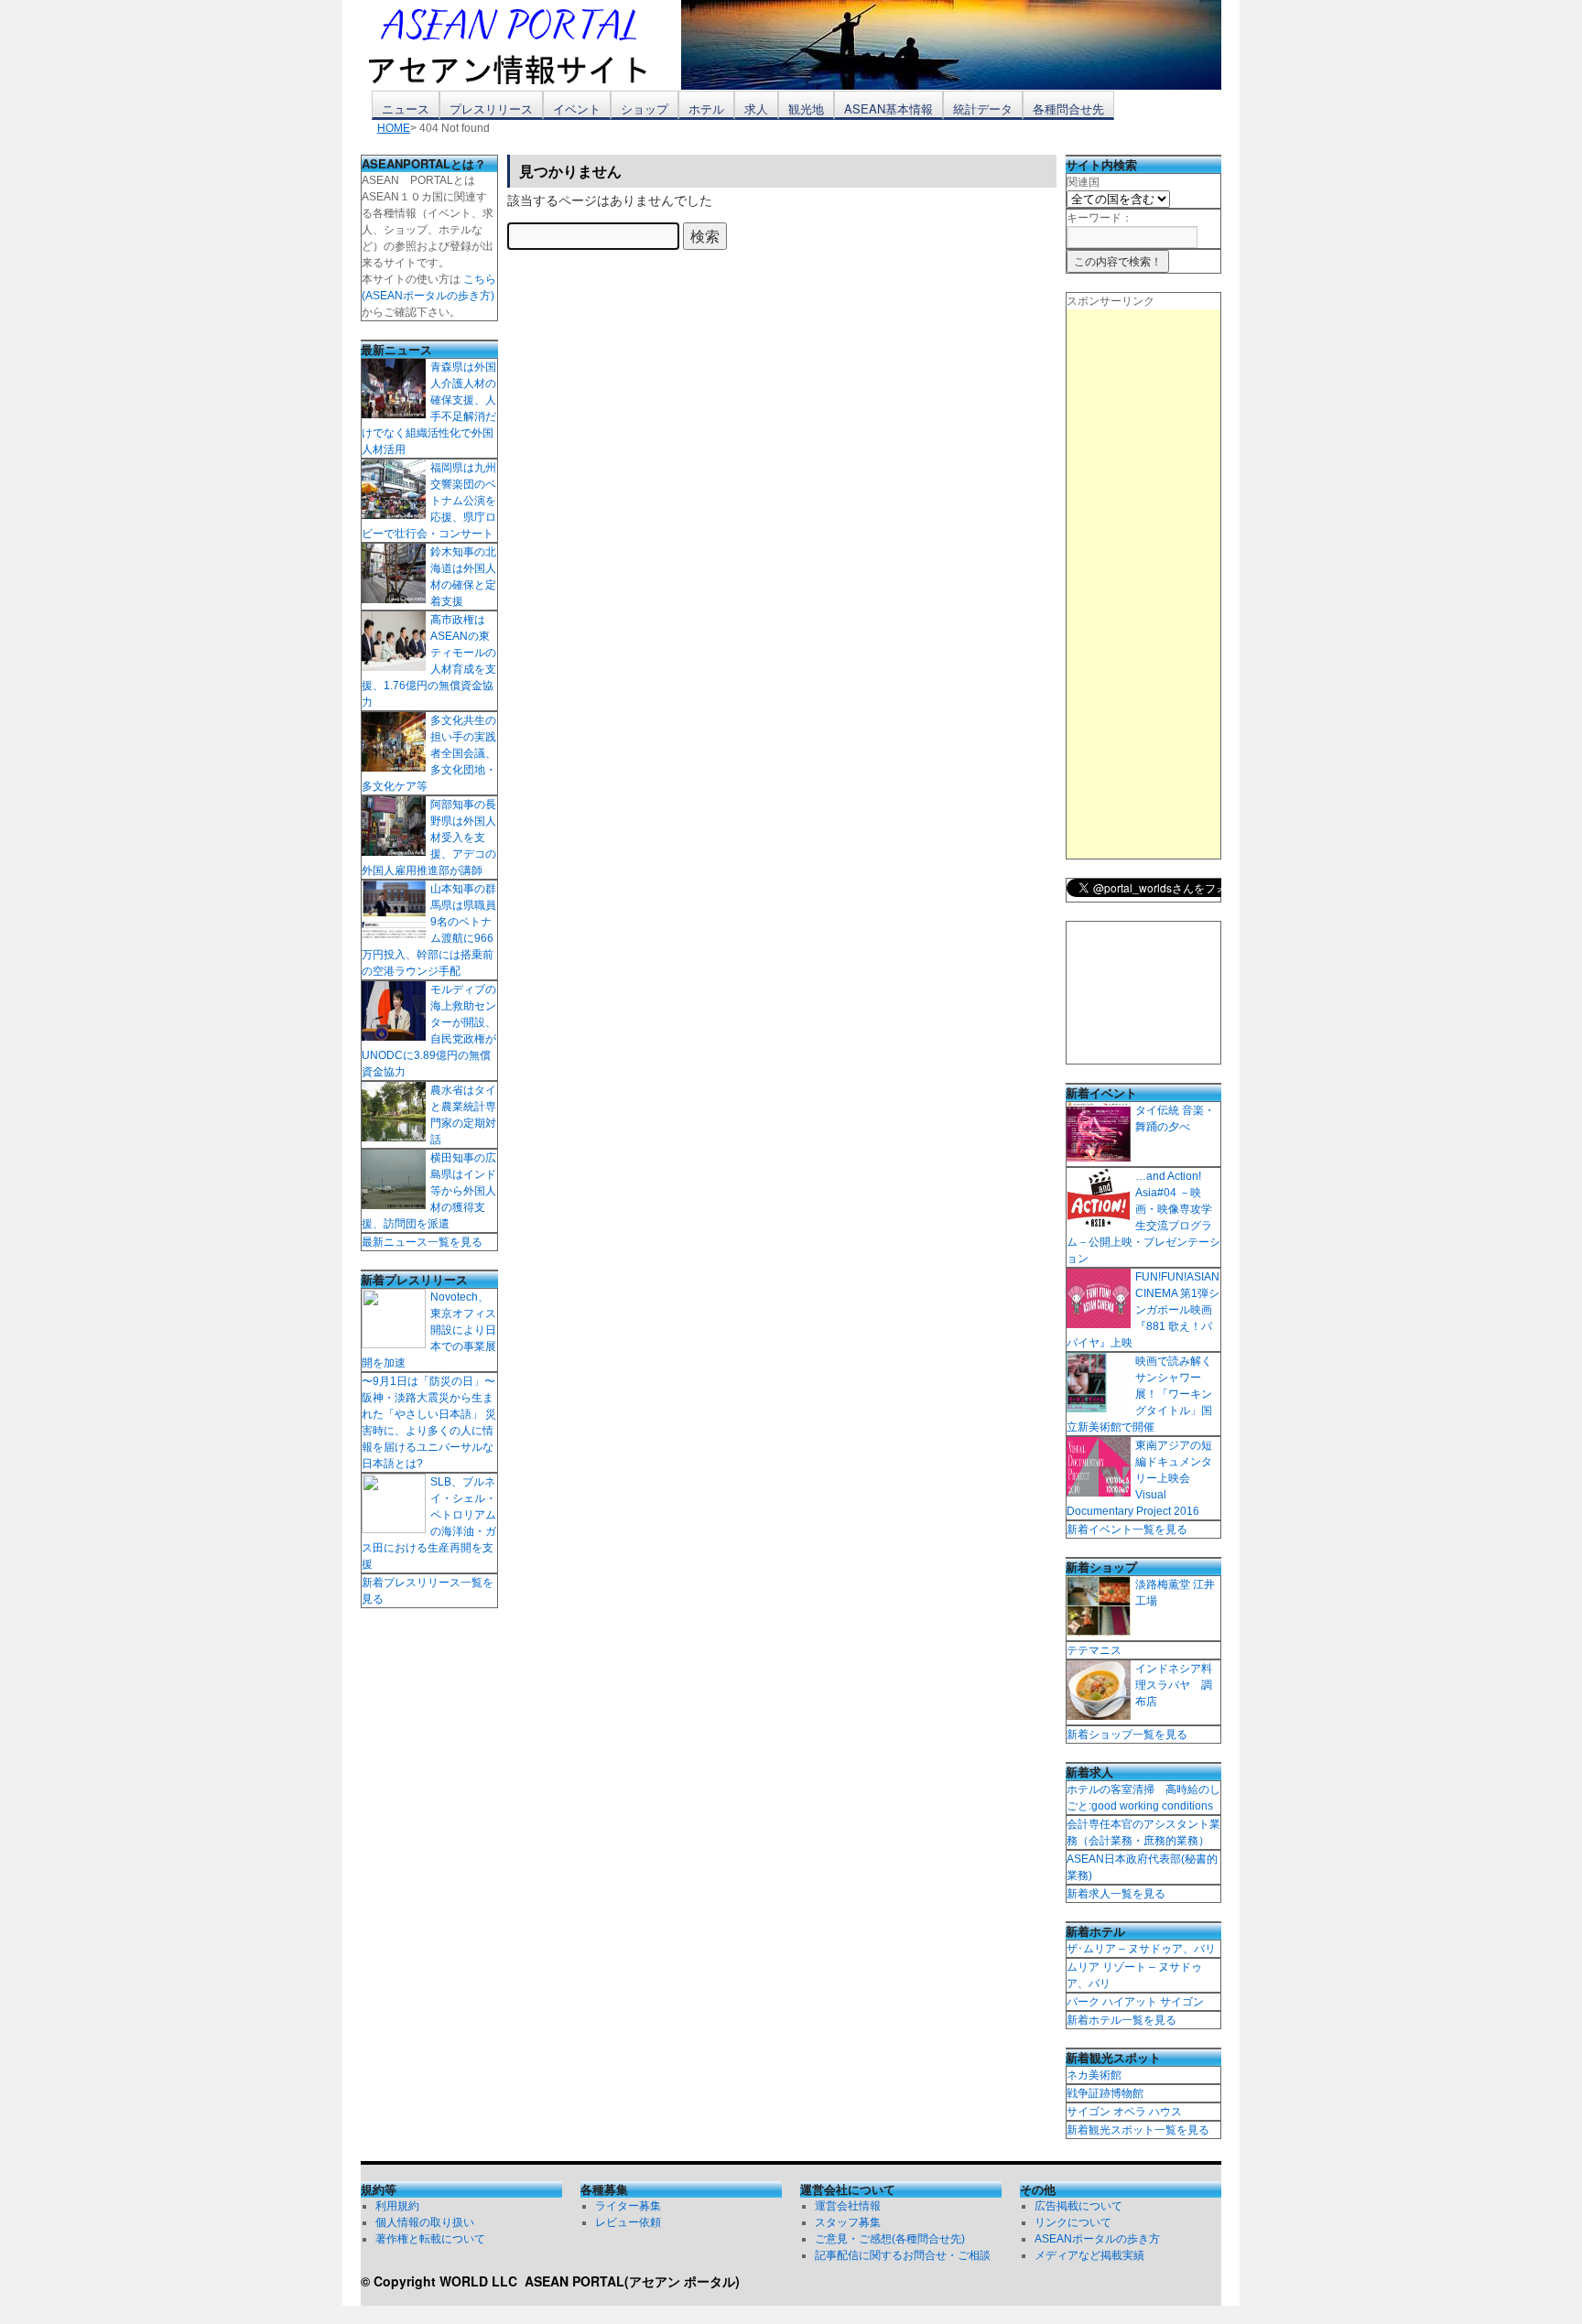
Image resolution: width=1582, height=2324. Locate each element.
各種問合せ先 (1068, 108)
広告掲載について (1078, 2206)
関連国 (1083, 182)
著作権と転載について (430, 2239)
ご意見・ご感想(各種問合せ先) (890, 2239)
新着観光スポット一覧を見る (1138, 2130)
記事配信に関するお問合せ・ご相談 (903, 2255)
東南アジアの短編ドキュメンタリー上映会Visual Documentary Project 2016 (1139, 1478)
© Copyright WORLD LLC (443, 2281)
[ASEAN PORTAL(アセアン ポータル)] (521, 45)
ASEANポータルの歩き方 (1097, 2239)
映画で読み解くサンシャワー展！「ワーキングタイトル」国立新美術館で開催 (1139, 1394)
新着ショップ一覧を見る (1127, 1735)
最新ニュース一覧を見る (422, 1242)
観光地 (806, 108)
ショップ (645, 108)
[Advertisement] (1143, 584)
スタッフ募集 (848, 2222)
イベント (577, 108)
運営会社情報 (848, 2206)
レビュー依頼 (628, 2222)
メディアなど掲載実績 (1089, 2255)
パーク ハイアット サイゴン (1135, 2002)
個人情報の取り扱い (425, 2222)
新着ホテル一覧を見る (1121, 2020)
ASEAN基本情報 (889, 108)
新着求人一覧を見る (1116, 1894)
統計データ (983, 108)
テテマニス (1094, 1650)
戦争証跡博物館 (1105, 2093)
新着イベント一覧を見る (1127, 1530)
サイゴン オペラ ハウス (1124, 2112)
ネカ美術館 (1094, 2075)
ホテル (706, 108)
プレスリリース (491, 108)
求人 (756, 108)
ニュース (406, 108)
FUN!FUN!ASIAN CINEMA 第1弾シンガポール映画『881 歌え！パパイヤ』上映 (1143, 1310)
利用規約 (397, 2206)
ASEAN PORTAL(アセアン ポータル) (632, 2281)
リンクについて (1073, 2222)
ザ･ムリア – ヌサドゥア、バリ (1141, 1949)
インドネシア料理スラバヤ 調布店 (1174, 1685)
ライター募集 (628, 2206)
